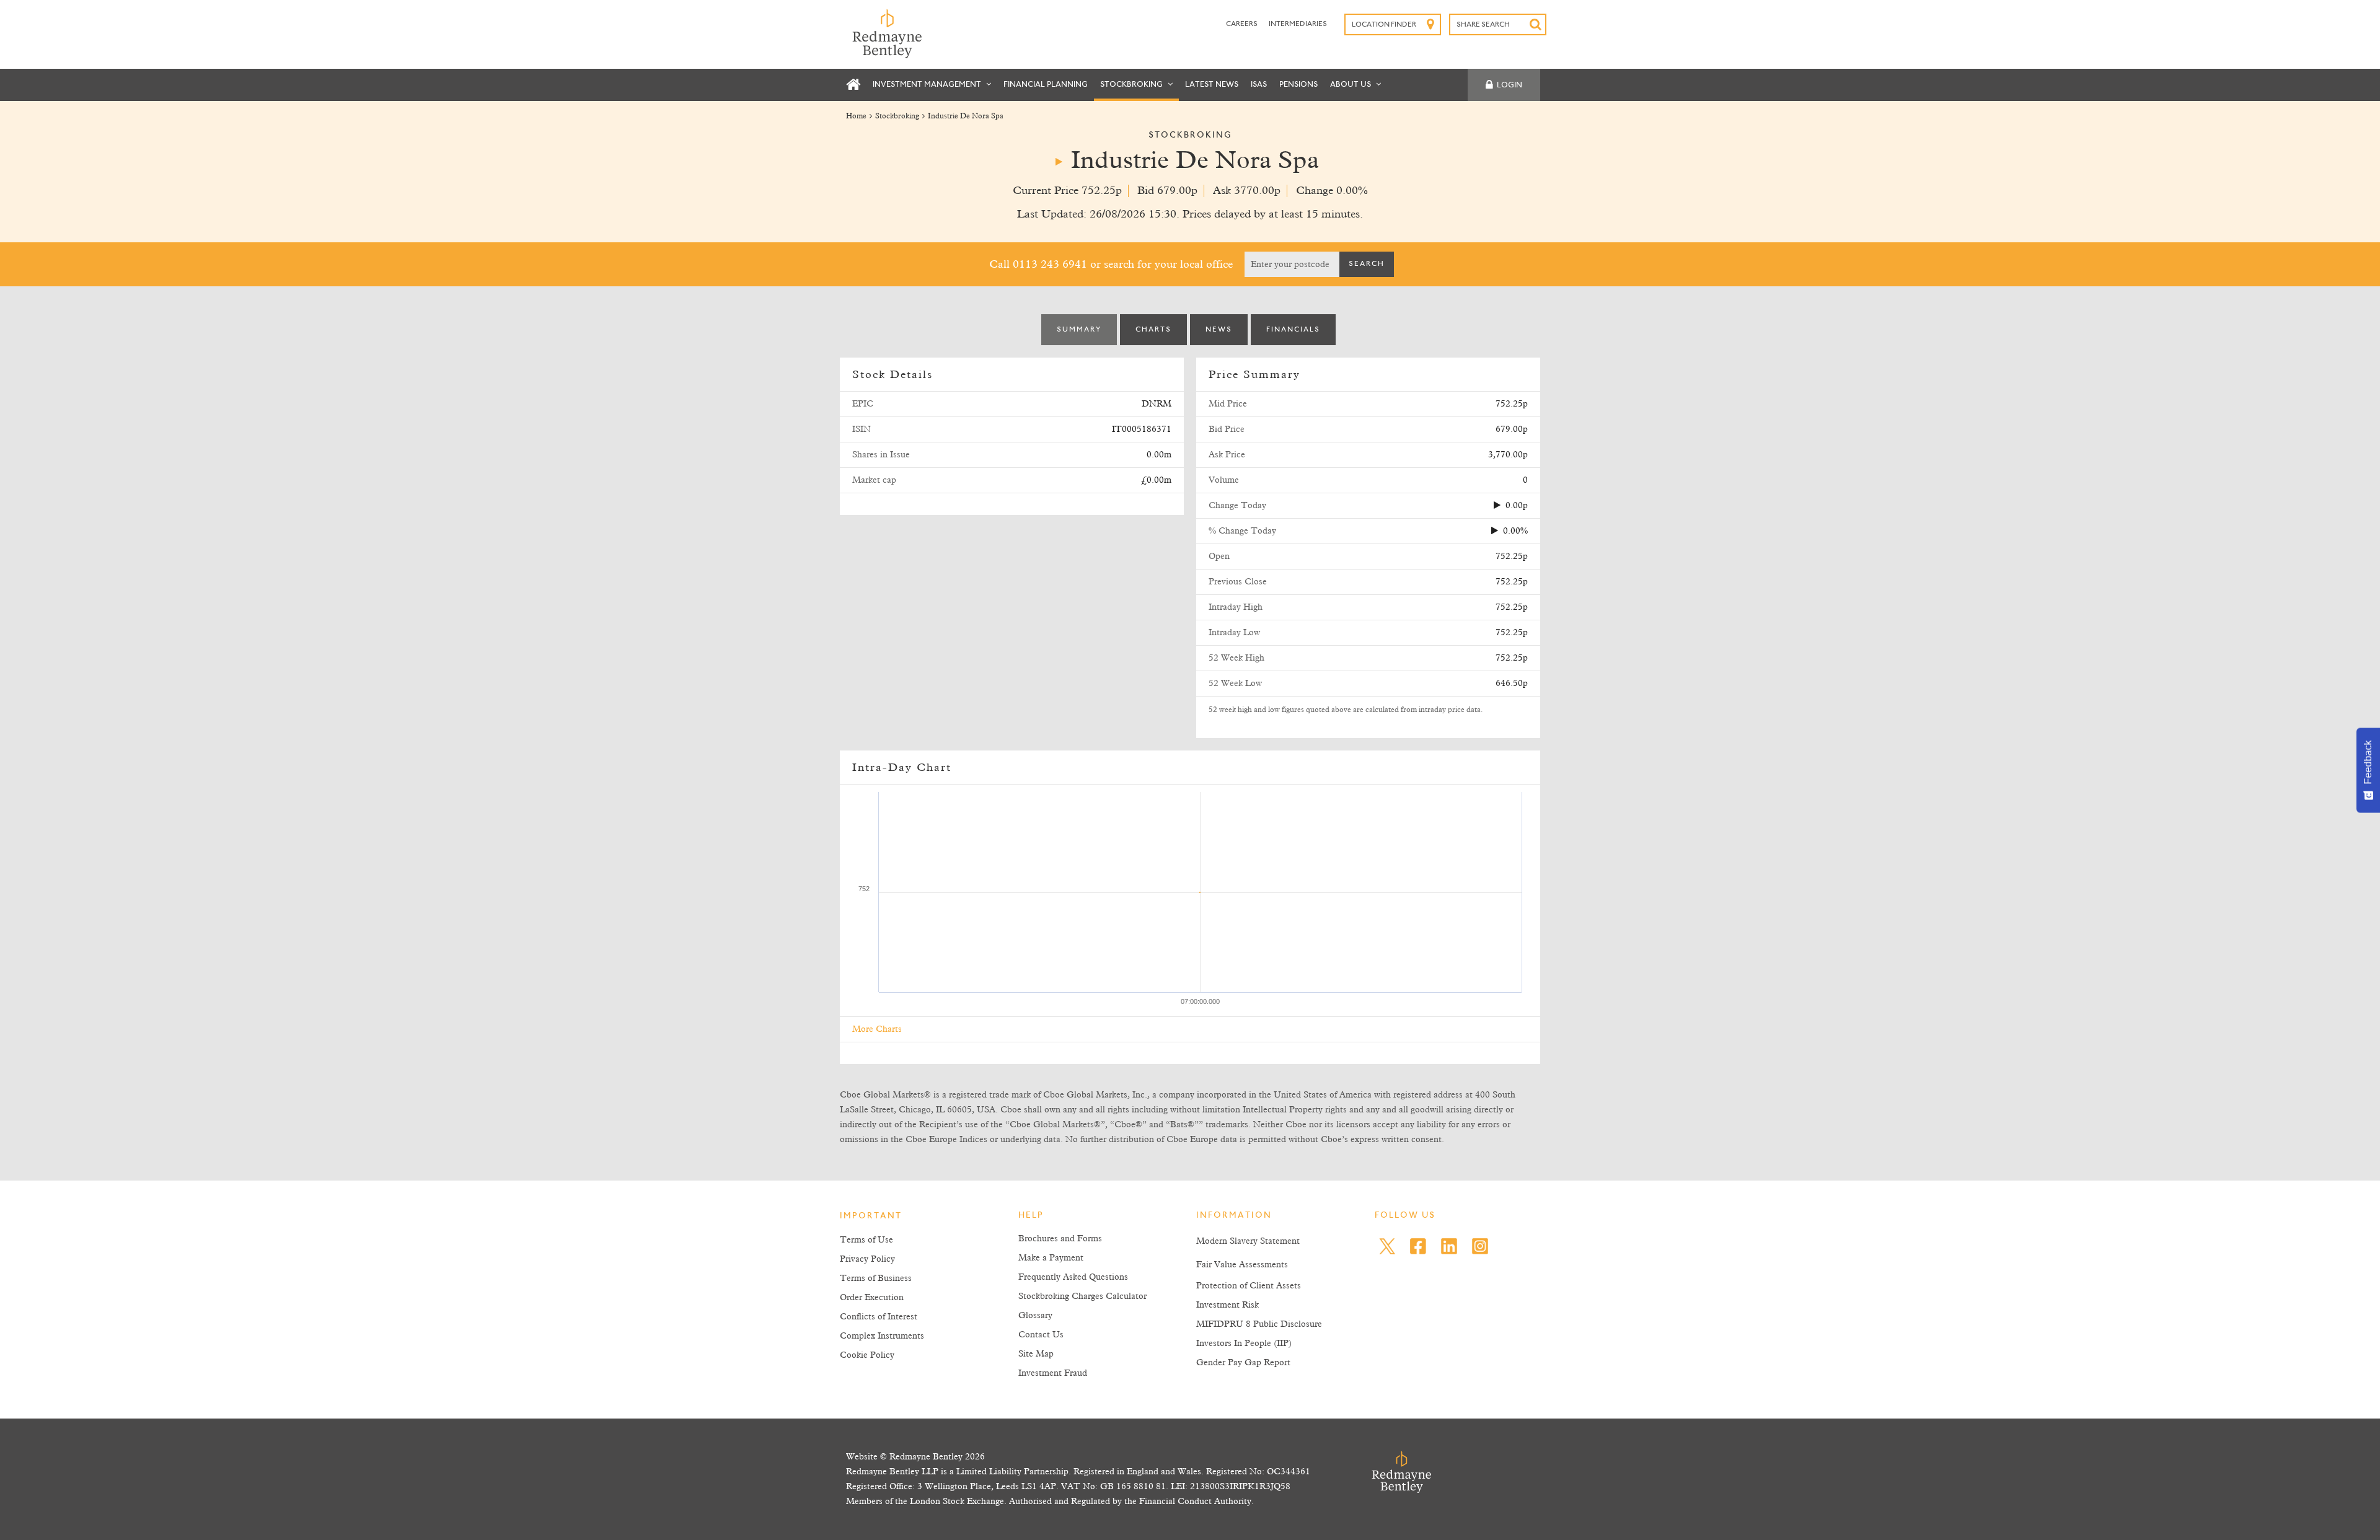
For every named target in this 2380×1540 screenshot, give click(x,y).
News (1219, 330)
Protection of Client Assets (1249, 1286)
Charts (1153, 330)
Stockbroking (1132, 85)
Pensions (1298, 85)
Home (856, 117)
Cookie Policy (867, 1355)
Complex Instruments (882, 1336)
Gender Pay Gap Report (1243, 1363)
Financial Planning (1046, 85)
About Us (1351, 85)
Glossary (1035, 1316)
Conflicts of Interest (879, 1317)
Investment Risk (1227, 1305)
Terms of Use (866, 1240)
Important (871, 1217)
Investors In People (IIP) (1244, 1344)
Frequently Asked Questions (1073, 1277)
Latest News (1212, 85)
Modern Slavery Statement (1248, 1241)
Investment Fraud (1053, 1373)
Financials (1293, 330)
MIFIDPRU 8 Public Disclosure (1259, 1324)
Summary (1079, 330)
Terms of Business (876, 1278)
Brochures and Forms (1060, 1239)
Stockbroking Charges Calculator (1082, 1296)
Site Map (1036, 1354)
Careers (1242, 24)
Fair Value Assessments (1242, 1265)
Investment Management (928, 85)
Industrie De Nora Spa (966, 117)
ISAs (1259, 85)
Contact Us (1041, 1335)
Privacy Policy (867, 1259)
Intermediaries (1298, 24)
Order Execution (872, 1298)
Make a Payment (1051, 1258)
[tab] (1079, 330)
